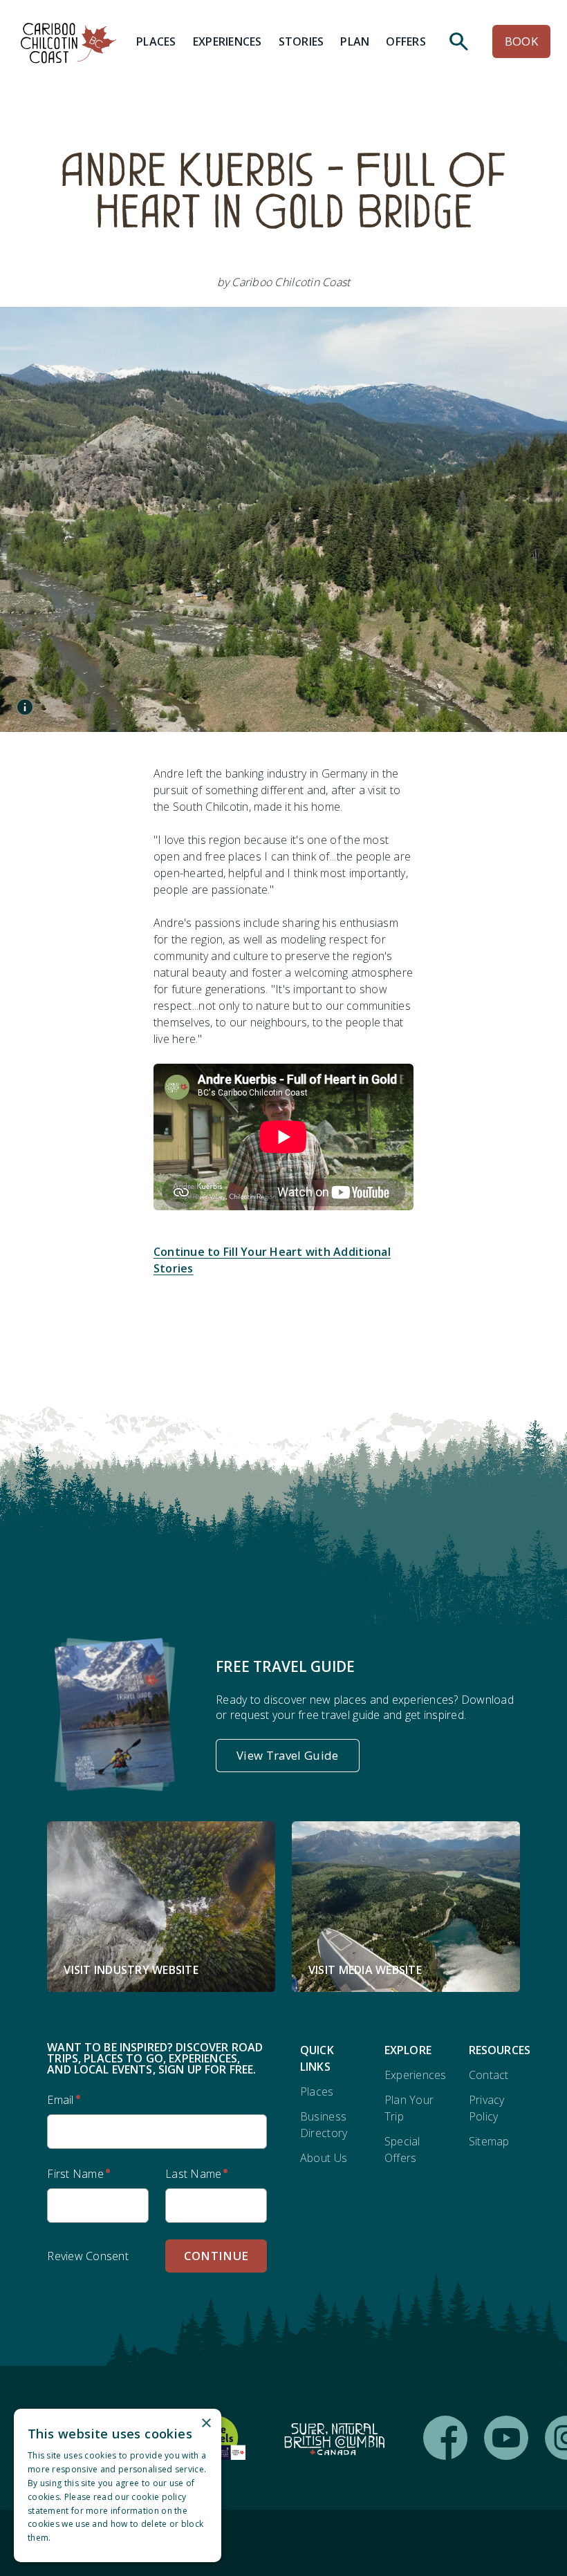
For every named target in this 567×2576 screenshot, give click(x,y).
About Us (324, 2158)
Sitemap (489, 2141)
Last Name (193, 2174)
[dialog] (118, 2485)
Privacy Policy (487, 2108)
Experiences (416, 2075)
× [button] (206, 2424)
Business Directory (324, 2125)
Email (60, 2100)
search (459, 41)
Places (317, 2091)
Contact (489, 2075)
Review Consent (88, 2256)
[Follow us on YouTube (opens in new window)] (506, 2438)
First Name (75, 2174)
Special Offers (402, 2150)
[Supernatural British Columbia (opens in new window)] (335, 2438)
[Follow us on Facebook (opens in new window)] (445, 2438)
